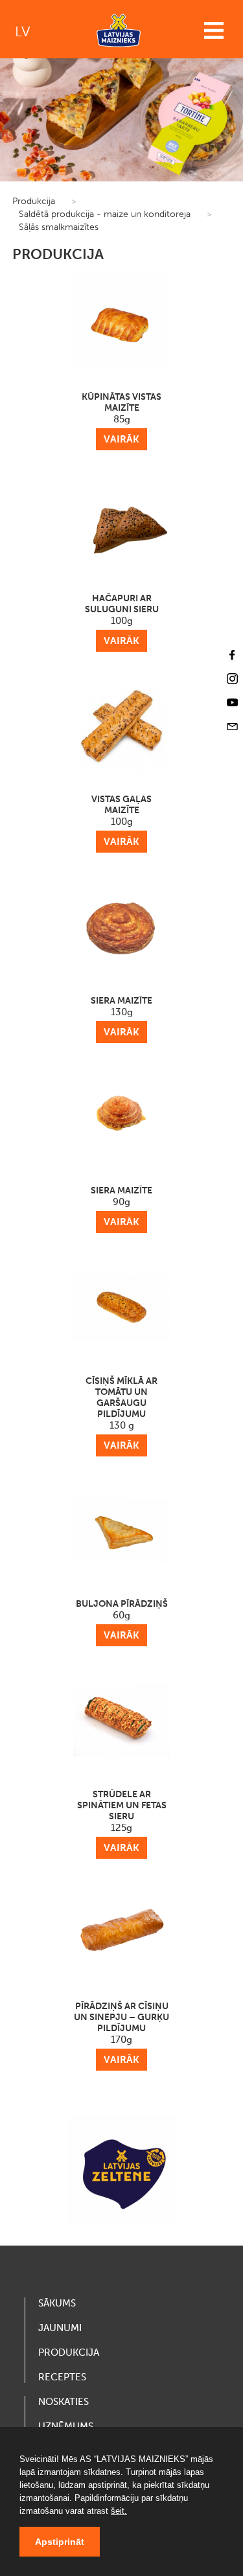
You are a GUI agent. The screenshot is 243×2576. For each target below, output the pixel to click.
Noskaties (64, 2402)
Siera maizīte (121, 1017)
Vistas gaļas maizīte (121, 821)
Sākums (57, 2303)
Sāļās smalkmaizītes (59, 227)
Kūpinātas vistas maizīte (121, 418)
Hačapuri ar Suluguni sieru (122, 620)
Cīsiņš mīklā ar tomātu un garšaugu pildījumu (121, 1413)
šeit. (119, 2511)
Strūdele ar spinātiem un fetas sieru (122, 1821)
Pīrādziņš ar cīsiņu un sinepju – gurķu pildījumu (121, 2033)
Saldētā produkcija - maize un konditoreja (105, 214)
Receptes (62, 2377)
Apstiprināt (60, 2542)
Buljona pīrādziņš (122, 1620)
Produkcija (34, 201)
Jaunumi (60, 2328)
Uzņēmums (66, 2426)
